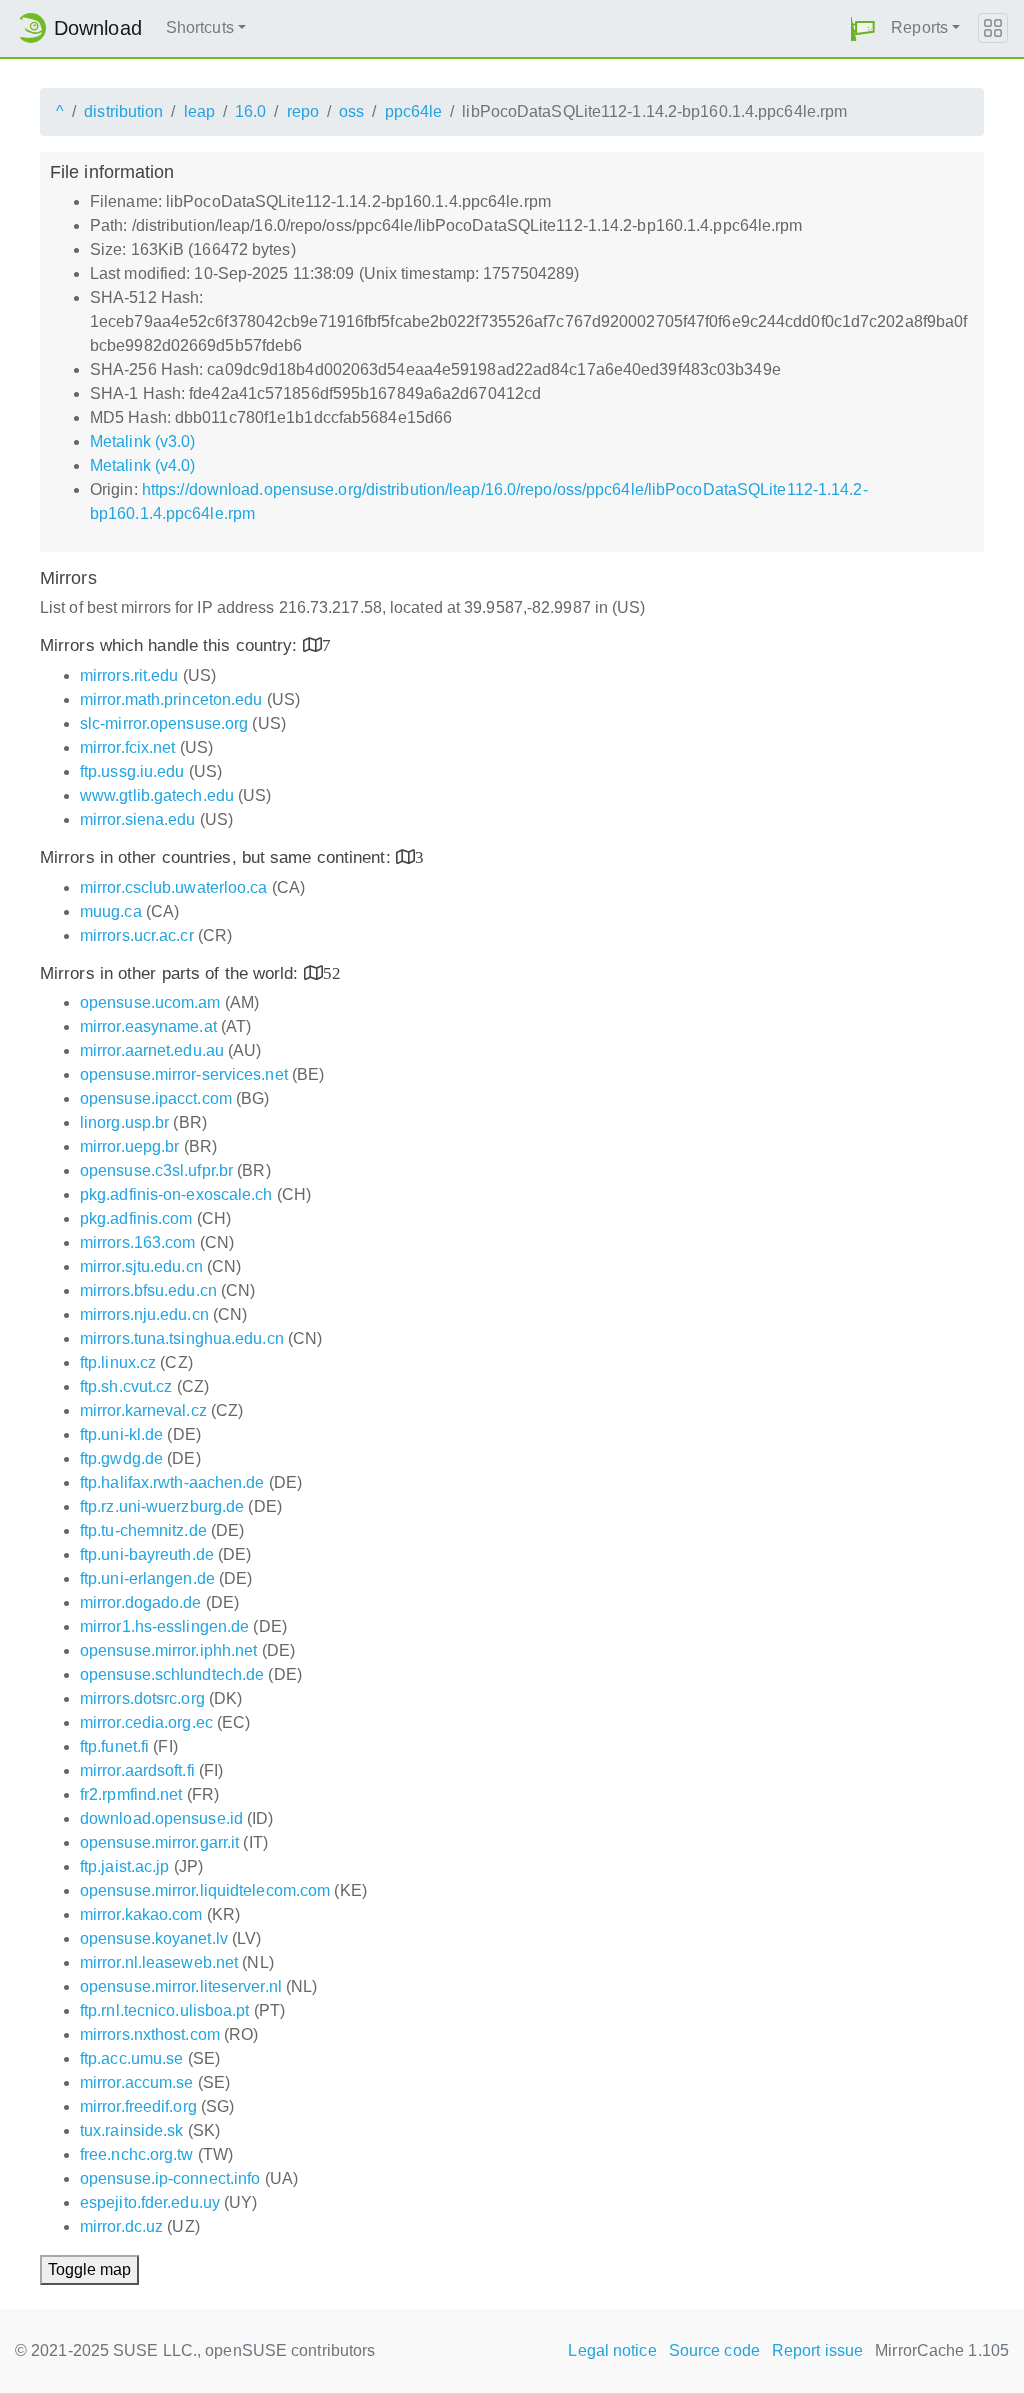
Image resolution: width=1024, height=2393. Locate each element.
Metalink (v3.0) (143, 441)
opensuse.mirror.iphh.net (168, 1650)
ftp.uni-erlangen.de (147, 1578)
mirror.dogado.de (141, 1602)
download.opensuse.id (161, 1818)
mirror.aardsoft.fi (137, 1770)
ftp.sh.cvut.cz (126, 1386)
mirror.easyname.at (148, 1026)
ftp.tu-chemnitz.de (143, 1530)
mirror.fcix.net (128, 747)
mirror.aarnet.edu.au (152, 1050)
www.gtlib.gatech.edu (157, 795)
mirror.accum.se (137, 2082)
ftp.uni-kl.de (121, 1434)
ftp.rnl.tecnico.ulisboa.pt (165, 2010)
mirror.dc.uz (121, 2226)
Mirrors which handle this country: (171, 645)
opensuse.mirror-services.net (184, 1074)
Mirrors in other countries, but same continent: (218, 857)
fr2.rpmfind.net (131, 1794)
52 (332, 972)
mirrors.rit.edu (129, 675)
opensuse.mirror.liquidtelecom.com (205, 1890)
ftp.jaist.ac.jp (125, 1866)
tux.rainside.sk (132, 2130)
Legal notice (612, 2350)
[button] (863, 28)
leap (199, 111)
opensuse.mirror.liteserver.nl (181, 1986)
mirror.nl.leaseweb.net (159, 1962)
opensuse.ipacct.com (156, 1098)
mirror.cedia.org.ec (146, 1722)
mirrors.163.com (138, 1242)
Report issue (817, 2350)
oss (351, 111)
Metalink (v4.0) (143, 465)
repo (303, 111)
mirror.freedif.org (138, 2106)
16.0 (250, 111)
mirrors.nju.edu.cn (144, 1314)
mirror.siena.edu (138, 819)
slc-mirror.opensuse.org (164, 723)
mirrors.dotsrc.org (142, 1698)
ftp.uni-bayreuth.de (147, 1554)
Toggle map (89, 2269)
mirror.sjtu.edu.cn (141, 1266)
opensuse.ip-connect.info (170, 2178)
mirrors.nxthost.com (150, 2034)
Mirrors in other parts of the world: (172, 973)
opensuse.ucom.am (150, 1002)
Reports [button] (919, 27)
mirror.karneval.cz (143, 1410)
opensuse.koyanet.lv (154, 1938)
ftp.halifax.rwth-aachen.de (172, 1482)
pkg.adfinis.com (136, 1218)
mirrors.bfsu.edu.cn (148, 1290)
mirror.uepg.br (129, 1146)
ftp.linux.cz (118, 1362)
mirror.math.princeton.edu (171, 699)
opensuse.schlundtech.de (172, 1674)
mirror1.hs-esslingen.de (164, 1626)
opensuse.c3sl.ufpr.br (156, 1170)
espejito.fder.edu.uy (150, 2202)
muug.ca (111, 911)
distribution (123, 111)
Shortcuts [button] (200, 27)
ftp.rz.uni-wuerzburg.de (162, 1506)
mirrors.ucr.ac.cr (137, 935)
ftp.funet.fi (114, 1746)
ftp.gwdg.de (121, 1458)
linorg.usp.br (124, 1122)
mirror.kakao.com (141, 1914)
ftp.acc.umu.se (131, 2058)
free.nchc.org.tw (137, 2154)
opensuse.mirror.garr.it (159, 1842)
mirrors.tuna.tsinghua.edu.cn (182, 1338)
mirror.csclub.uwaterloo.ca (174, 887)
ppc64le (414, 111)
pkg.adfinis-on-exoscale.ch (176, 1194)
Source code (714, 2350)
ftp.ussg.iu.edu (132, 771)
